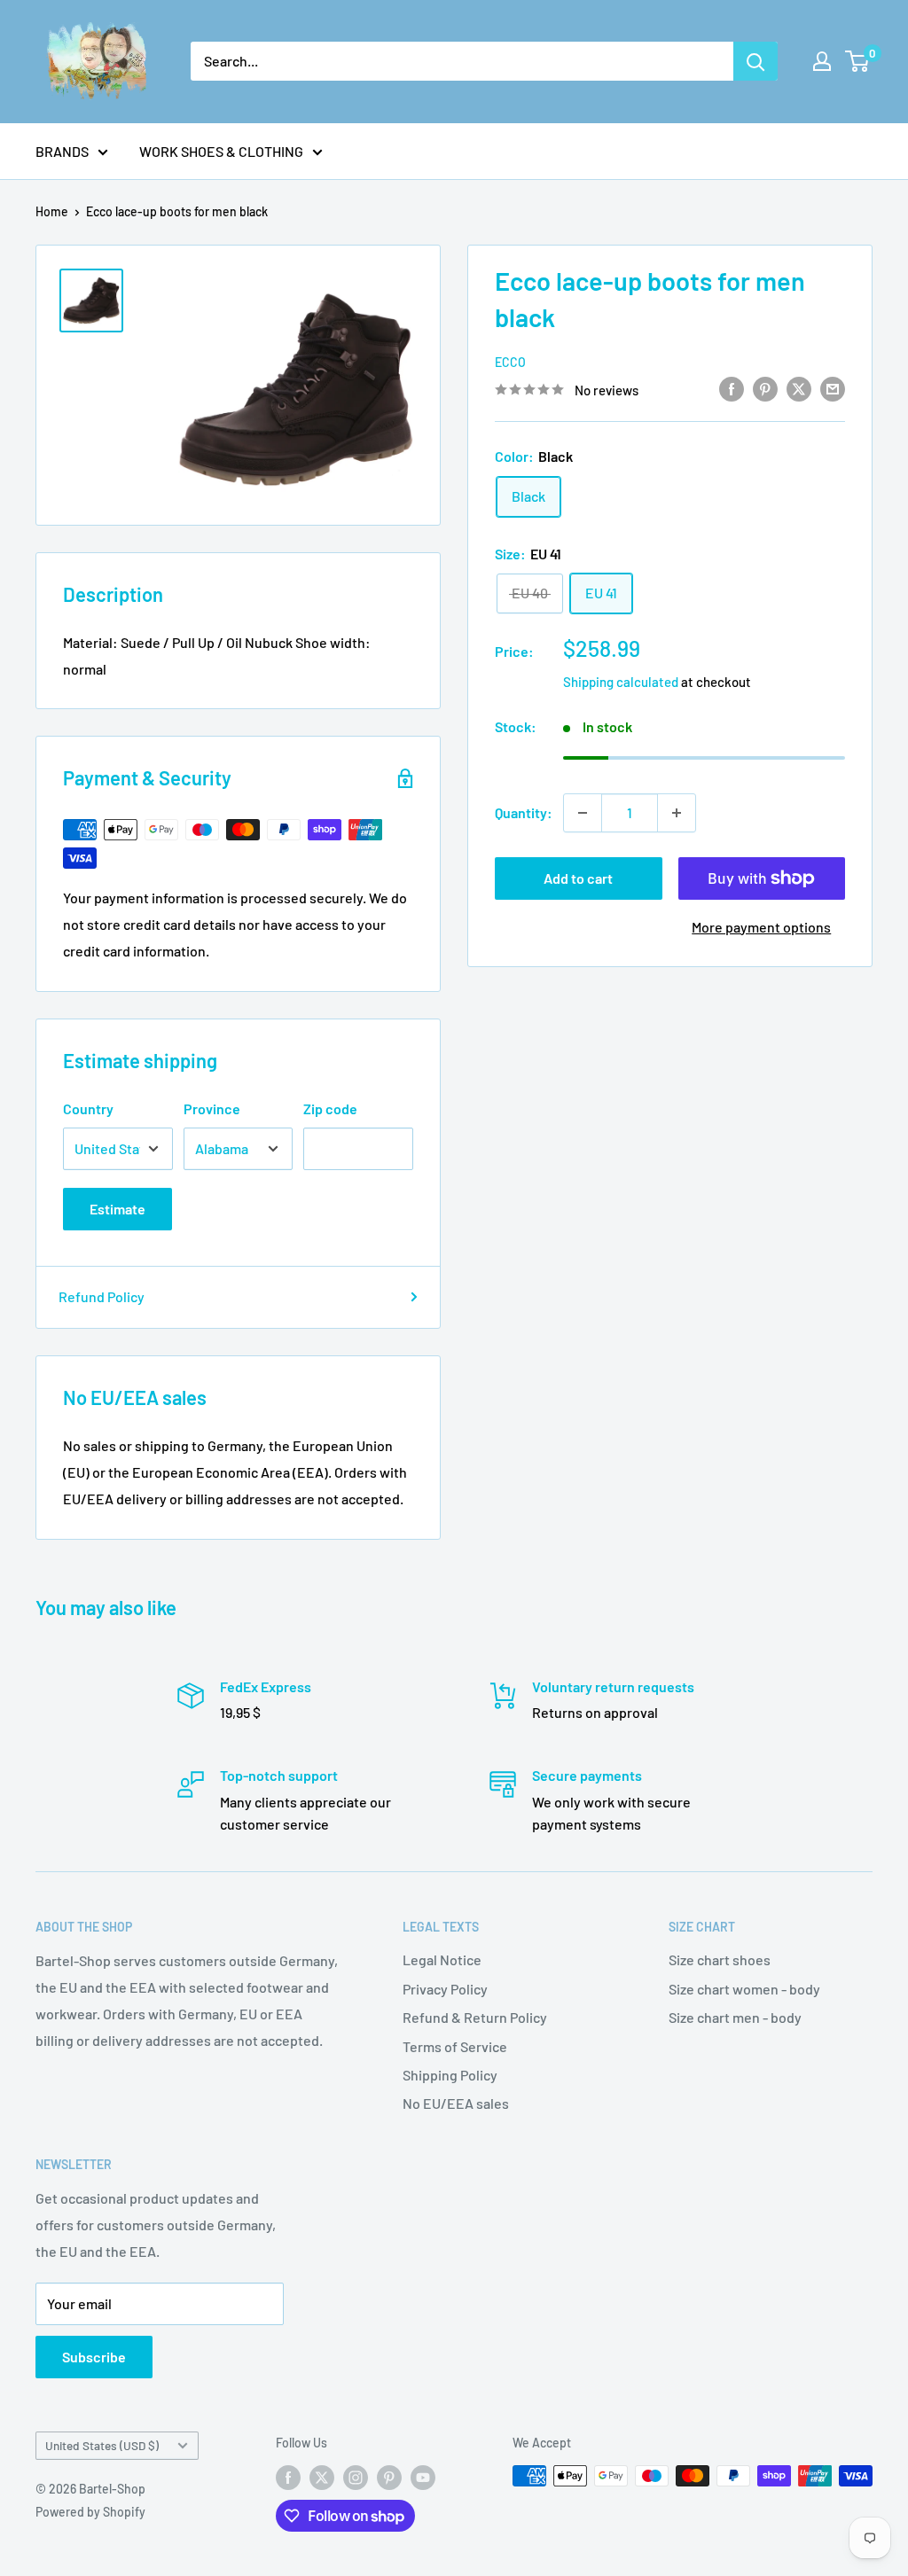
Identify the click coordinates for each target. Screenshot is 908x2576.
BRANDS (62, 151)
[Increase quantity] (677, 813)
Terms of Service (455, 2046)
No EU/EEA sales (456, 2103)
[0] (858, 61)
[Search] (755, 61)
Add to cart (578, 878)
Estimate (117, 1209)
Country (88, 1108)
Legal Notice (442, 1959)
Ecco (510, 362)
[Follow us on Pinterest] (389, 2478)
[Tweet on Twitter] (799, 388)
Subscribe (94, 2357)
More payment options (761, 927)
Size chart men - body (735, 2017)
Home (52, 211)
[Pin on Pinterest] (765, 388)
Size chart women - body (744, 1989)
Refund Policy (102, 1296)
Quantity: (524, 812)
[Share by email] (833, 388)
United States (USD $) (102, 2445)
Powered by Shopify (90, 2512)
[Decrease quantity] (583, 813)
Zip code (330, 1108)
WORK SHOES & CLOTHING (221, 151)
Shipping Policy (450, 2075)
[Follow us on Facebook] (288, 2478)
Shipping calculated (621, 682)
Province (212, 1108)
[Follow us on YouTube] (423, 2478)
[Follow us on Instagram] (356, 2478)
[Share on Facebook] (732, 388)
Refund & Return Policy (475, 2017)
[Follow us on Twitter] (322, 2478)
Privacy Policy (445, 1989)
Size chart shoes (720, 1959)
